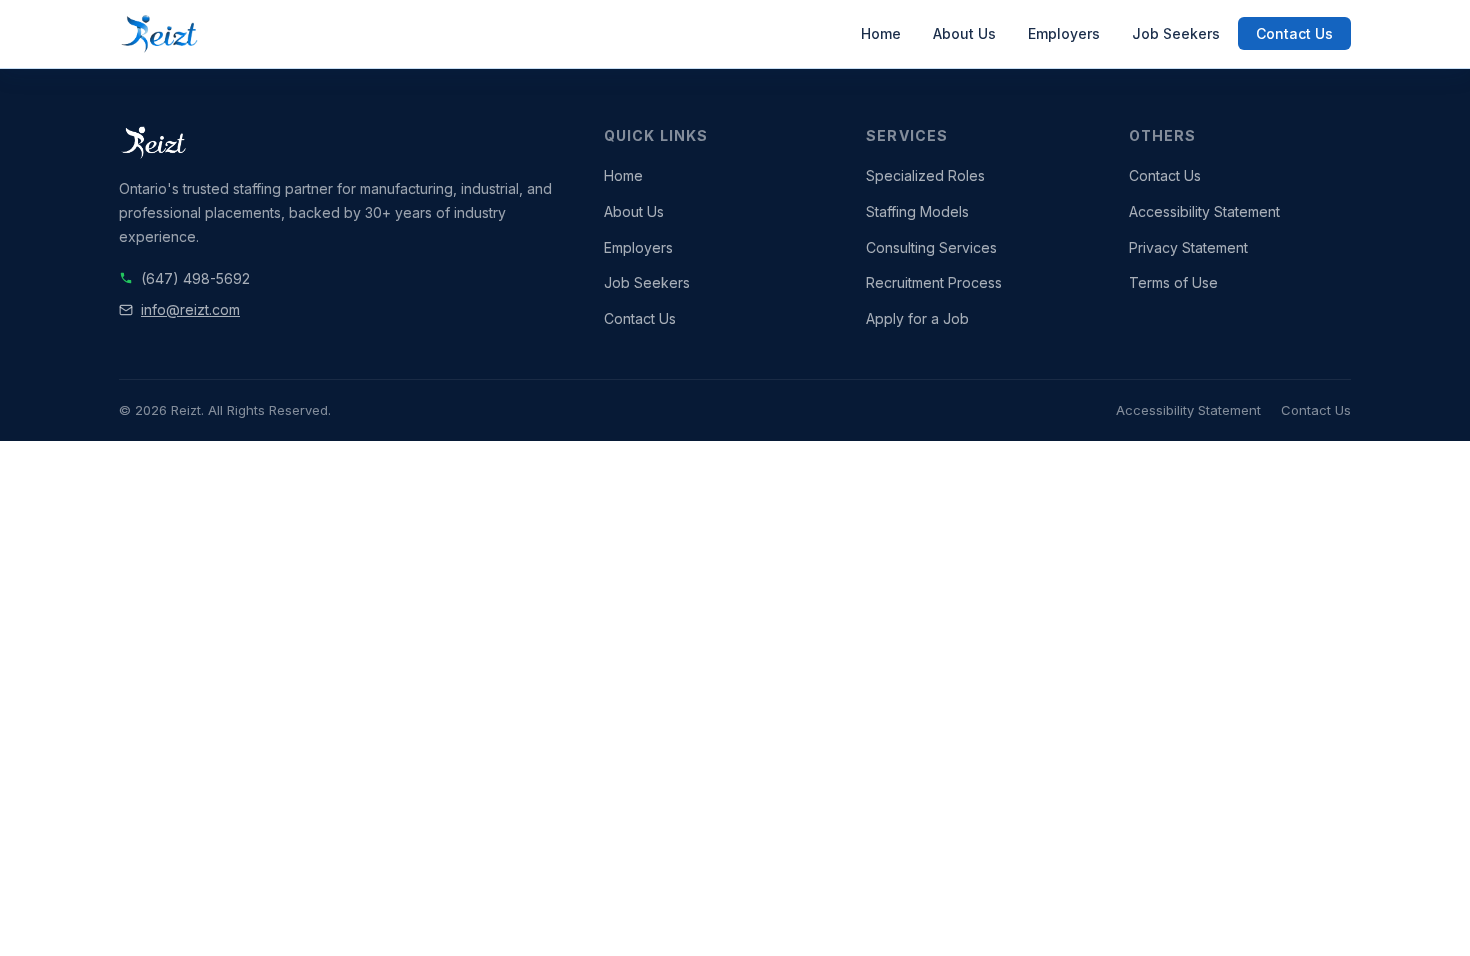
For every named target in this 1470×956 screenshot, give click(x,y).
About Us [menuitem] (964, 33)
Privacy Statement (1188, 247)
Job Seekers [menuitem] (1176, 33)
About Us (634, 211)
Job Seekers (647, 282)
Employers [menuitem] (1064, 33)
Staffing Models (917, 211)
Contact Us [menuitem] (1294, 33)
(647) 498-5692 (195, 278)
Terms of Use (1173, 282)
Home (623, 175)
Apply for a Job (917, 318)
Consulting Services (931, 247)
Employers (638, 247)
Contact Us (640, 318)
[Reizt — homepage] (341, 143)
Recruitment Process (934, 282)
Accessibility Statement (1204, 211)
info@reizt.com (190, 309)
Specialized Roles (925, 175)
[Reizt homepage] (159, 34)
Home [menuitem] (881, 33)
